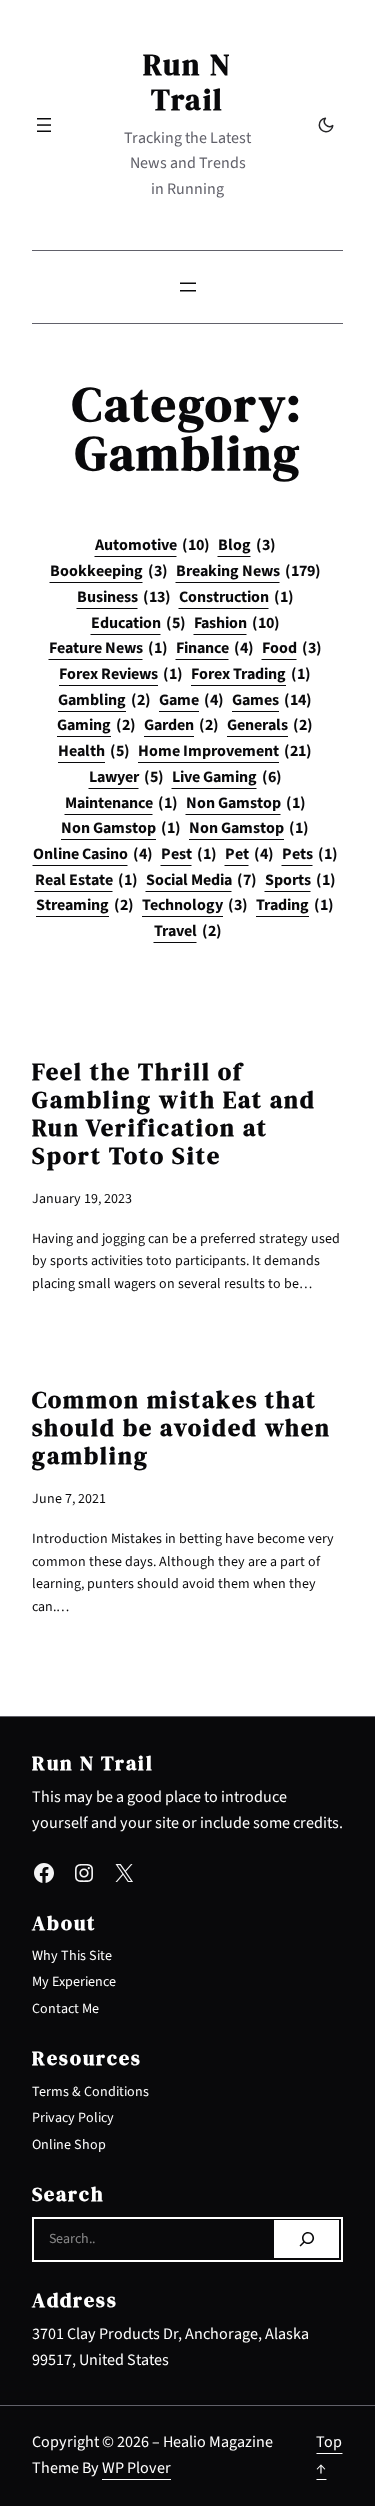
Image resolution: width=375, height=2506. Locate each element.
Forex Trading (251, 674)
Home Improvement (225, 751)
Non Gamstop (246, 803)
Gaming (96, 725)
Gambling (104, 700)
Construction (236, 597)
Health (94, 751)
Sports (300, 880)
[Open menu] (44, 125)
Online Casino (93, 854)
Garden (181, 725)
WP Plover (136, 2468)
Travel (188, 931)
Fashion (237, 623)
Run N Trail (187, 82)
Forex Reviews (121, 674)
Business (124, 597)
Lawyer (126, 777)
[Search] (306, 2239)
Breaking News (248, 571)
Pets (310, 854)
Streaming (85, 905)
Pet (249, 854)
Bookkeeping (109, 571)
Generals (270, 725)
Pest (189, 854)
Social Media (201, 880)
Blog (247, 545)
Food (292, 648)
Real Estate (86, 880)
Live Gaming (227, 777)
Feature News (108, 648)
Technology (195, 905)
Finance (215, 648)
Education (138, 623)
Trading (295, 905)
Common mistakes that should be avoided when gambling (181, 1428)
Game (191, 700)
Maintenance (121, 803)
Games (272, 700)
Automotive (152, 545)
